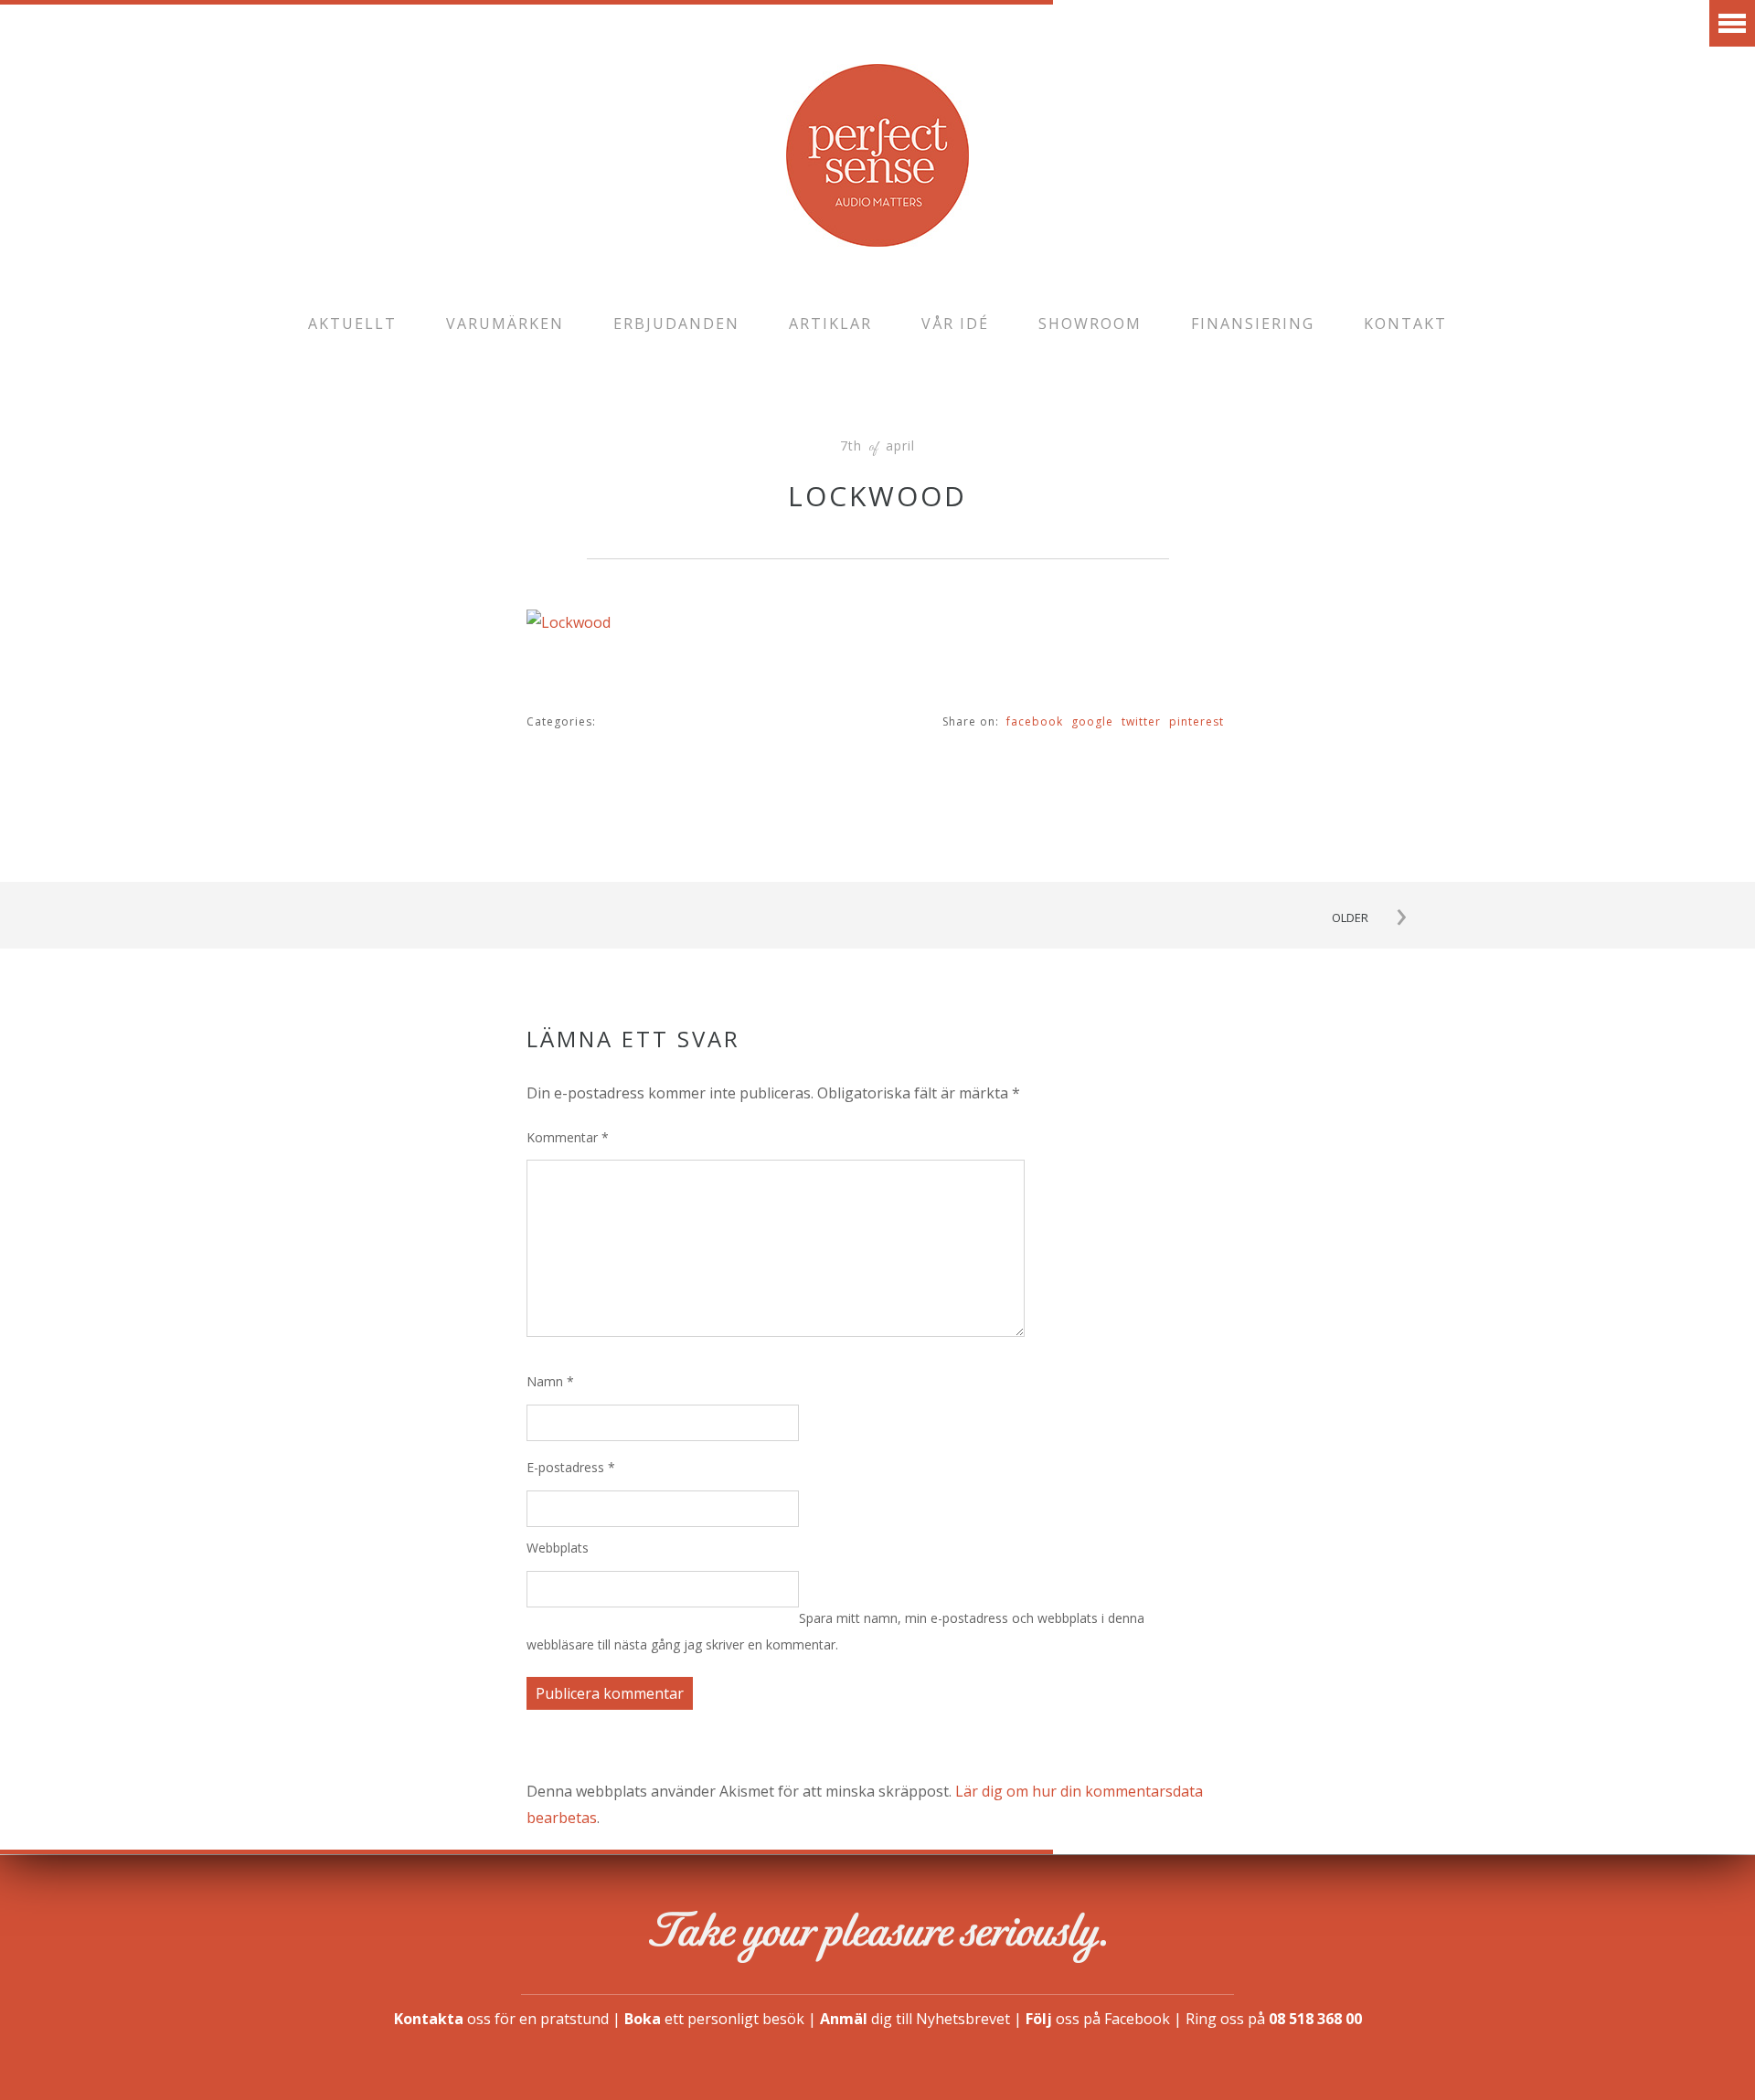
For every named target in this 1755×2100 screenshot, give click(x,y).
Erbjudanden (676, 323)
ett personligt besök (714, 2019)
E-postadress (571, 1467)
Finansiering (1253, 323)
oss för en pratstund (501, 2019)
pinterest (1197, 721)
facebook (1035, 721)
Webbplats (558, 1548)
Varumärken (505, 323)
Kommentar (568, 1137)
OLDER (1350, 917)
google (1092, 721)
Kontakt (1405, 323)
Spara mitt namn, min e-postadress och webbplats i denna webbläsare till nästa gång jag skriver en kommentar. (835, 1631)
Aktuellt (352, 323)
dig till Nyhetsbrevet (915, 2019)
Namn (550, 1381)
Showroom (1090, 323)
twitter (1141, 721)
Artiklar (830, 323)
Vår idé (955, 323)
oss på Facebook (1098, 2019)
